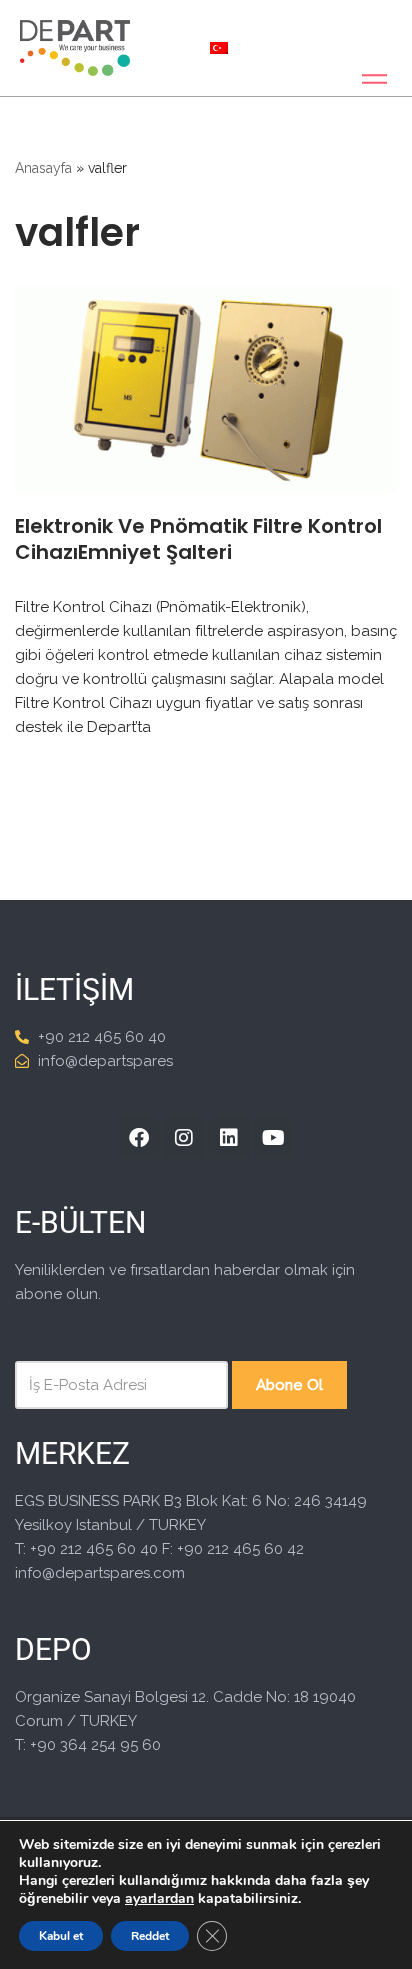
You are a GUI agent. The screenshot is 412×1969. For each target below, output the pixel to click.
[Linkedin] (229, 1138)
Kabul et (61, 1936)
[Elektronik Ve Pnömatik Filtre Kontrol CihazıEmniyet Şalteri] (206, 390)
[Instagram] (184, 1138)
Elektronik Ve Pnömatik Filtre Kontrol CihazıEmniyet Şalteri (198, 539)
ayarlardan (159, 1899)
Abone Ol (289, 1385)
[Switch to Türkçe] (219, 48)
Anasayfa (43, 168)
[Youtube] (274, 1138)
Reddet (150, 1936)
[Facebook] (139, 1138)
